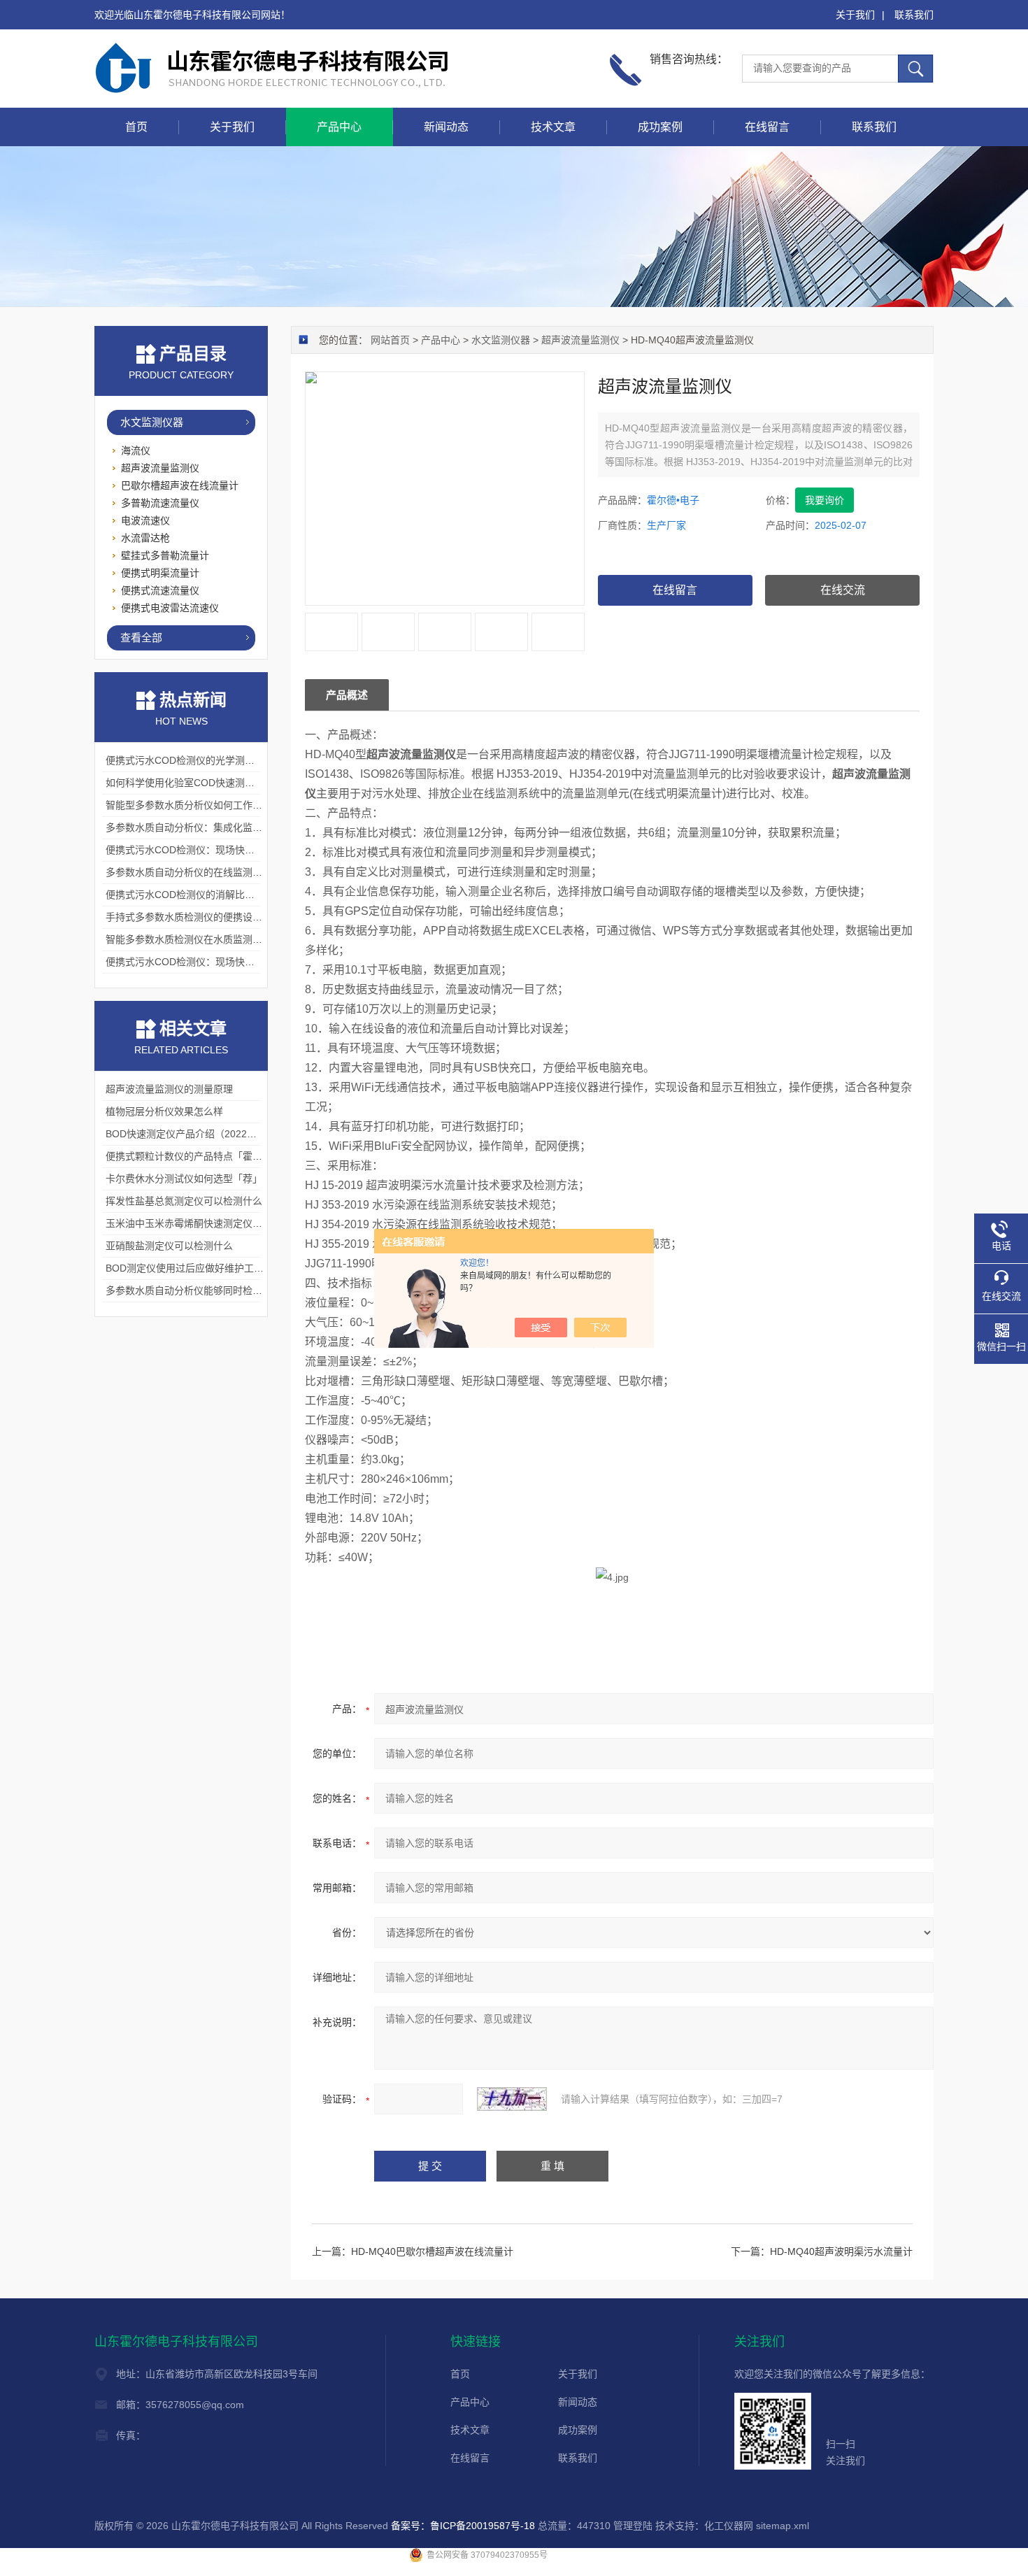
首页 (136, 127)
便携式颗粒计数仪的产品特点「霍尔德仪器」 (204, 1156)
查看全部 (141, 638)
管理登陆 (633, 2526)
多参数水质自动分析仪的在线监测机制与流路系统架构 (223, 872)
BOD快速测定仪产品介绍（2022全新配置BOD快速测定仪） (236, 1134)
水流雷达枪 (145, 538)
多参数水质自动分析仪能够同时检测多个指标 (204, 1290)
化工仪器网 (729, 2526)
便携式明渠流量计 (160, 573)
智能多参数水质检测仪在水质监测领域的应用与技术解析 (228, 939)
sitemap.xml (783, 2526)
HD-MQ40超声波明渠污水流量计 (841, 2251)
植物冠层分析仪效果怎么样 (164, 1111)
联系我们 (914, 15)
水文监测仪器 (501, 340)
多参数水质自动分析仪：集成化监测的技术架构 (208, 827)
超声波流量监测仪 (580, 340)
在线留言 (767, 127)
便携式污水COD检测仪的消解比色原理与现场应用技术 (224, 895)
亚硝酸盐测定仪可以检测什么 (169, 1246)
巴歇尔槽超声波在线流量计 (180, 485)
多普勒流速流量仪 (160, 503)
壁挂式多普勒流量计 (165, 555)
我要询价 (824, 500)
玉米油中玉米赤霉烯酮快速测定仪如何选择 (199, 1223)
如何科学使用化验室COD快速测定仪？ (190, 783)
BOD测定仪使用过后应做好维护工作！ (190, 1268)
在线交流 (843, 590)
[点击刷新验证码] (512, 2099)
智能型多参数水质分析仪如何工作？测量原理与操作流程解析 (238, 805)
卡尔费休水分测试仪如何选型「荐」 (184, 1179)
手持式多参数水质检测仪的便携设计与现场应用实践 (218, 917)
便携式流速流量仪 (160, 590)
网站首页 (390, 340)
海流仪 (136, 450)
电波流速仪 (145, 520)
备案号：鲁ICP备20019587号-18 (463, 2526)
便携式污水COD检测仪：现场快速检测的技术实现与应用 (229, 850)
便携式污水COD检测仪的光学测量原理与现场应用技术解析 (234, 760)
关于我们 (855, 15)
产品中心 (339, 127)
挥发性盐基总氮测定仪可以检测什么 (184, 1201)
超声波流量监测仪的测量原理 (169, 1089)
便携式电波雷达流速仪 (170, 608)
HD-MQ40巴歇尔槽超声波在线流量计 (432, 2251)
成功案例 (660, 127)
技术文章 (553, 127)
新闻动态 (446, 127)
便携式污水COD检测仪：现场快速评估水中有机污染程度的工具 (244, 962)
